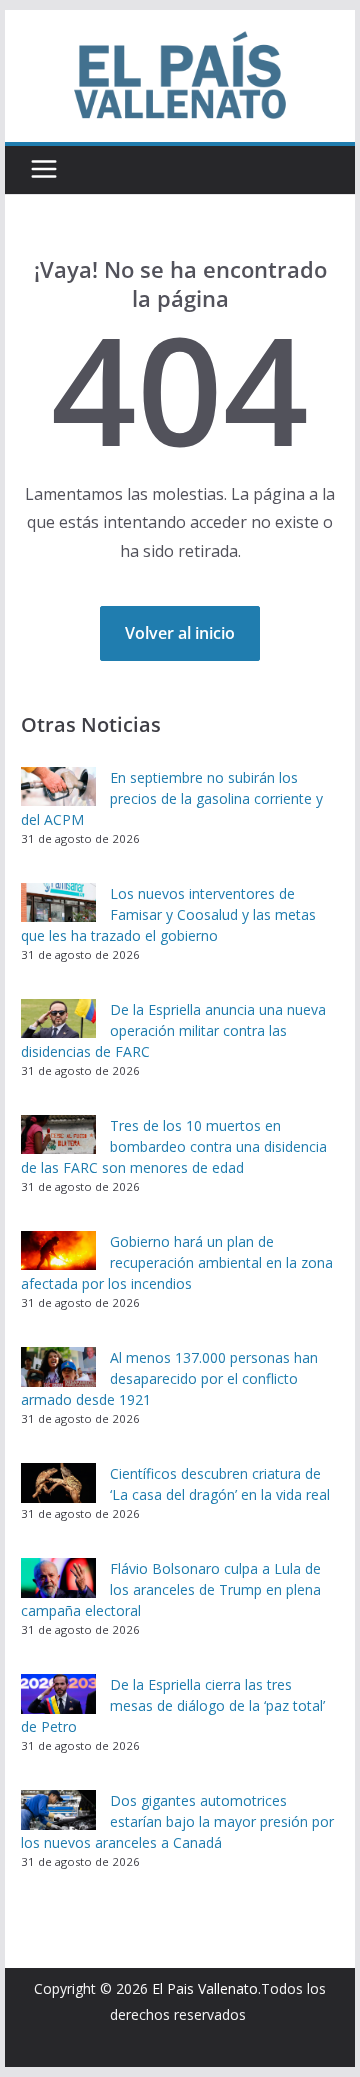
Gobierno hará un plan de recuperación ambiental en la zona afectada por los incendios (177, 1262)
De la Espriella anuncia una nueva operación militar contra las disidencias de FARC (173, 1030)
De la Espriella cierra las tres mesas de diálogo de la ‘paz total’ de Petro (173, 1705)
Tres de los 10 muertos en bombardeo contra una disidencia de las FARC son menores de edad (174, 1146)
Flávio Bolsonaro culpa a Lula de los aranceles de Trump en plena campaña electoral (171, 1589)
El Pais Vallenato (205, 1988)
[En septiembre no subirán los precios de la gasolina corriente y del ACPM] (58, 787)
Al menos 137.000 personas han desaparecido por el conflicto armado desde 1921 (169, 1378)
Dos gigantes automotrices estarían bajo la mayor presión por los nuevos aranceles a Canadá (177, 1821)
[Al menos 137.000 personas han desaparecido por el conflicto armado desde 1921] (58, 1367)
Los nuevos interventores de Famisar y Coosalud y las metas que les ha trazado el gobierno (168, 914)
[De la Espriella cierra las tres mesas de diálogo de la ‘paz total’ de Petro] (58, 1694)
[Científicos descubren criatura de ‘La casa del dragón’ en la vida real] (58, 1483)
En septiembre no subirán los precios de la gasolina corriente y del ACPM (172, 798)
